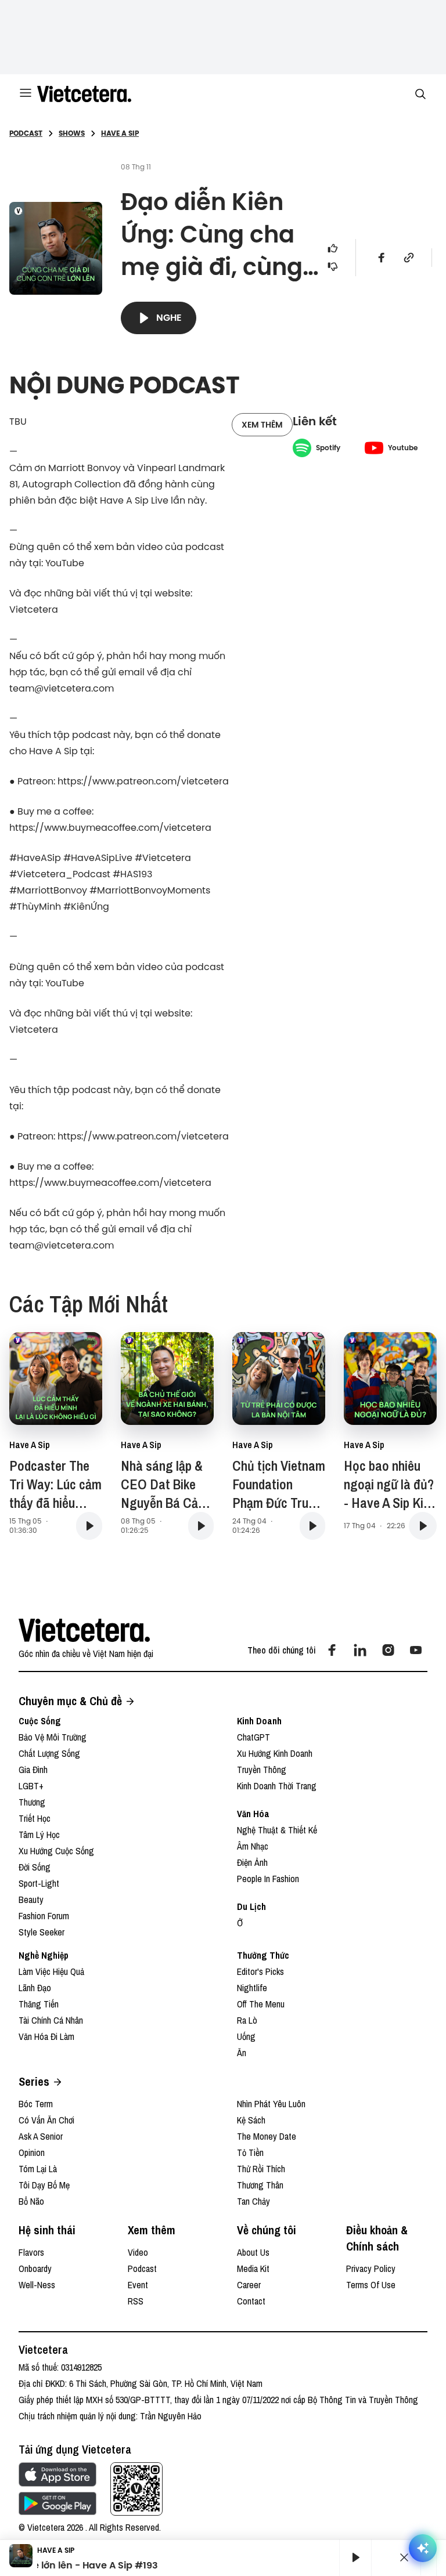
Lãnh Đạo (35, 1988)
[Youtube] (416, 1650)
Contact (251, 2301)
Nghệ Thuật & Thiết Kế (277, 1830)
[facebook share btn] (382, 258)
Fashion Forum (44, 1916)
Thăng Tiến (39, 2004)
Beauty (31, 1900)
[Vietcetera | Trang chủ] (84, 94)
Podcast (142, 2269)
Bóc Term (36, 2104)
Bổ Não (31, 2201)
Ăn (242, 2053)
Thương (32, 1802)
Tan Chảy (253, 2201)
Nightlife (252, 1988)
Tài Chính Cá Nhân (51, 2020)
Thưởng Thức (263, 1955)
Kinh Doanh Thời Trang (277, 1786)
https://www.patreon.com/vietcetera (143, 781)
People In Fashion (268, 1879)
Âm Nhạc (253, 1846)
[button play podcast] (89, 1526)
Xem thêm (262, 425)
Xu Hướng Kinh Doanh (275, 1753)
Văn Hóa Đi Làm (46, 2036)
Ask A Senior (41, 2136)
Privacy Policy (371, 2269)
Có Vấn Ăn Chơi (46, 2120)
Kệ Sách (251, 2120)
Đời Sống (35, 1867)
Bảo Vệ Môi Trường (53, 1737)
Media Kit (253, 2269)
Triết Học (35, 1818)
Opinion (32, 2152)
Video (138, 2252)
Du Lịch (251, 1906)
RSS (136, 2301)
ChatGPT (253, 1737)
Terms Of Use (371, 2285)
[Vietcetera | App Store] (57, 2474)
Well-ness (37, 2285)
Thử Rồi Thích (261, 2169)
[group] (351, 2557)
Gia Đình (33, 1770)
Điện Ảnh (252, 1862)
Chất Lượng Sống (49, 1753)
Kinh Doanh (259, 1721)
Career (249, 2285)
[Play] (355, 2557)
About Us (253, 2252)
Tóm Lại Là (38, 2169)
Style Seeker (42, 1932)
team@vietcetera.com (62, 688)
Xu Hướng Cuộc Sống (56, 1851)
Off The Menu (261, 2004)
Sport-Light (39, 1883)
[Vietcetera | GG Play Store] (57, 2503)
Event (138, 2285)
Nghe (169, 318)
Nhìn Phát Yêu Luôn (271, 2104)
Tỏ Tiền (250, 2152)
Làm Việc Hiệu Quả (51, 1971)
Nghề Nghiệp (44, 1955)
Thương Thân (260, 2185)
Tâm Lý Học (39, 1835)
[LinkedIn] (360, 1650)
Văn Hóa (253, 1814)
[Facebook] (332, 1650)
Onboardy (35, 2269)
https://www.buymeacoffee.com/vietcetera (110, 827)
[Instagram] (388, 1650)
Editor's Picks (260, 1971)
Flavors (31, 2252)
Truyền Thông (262, 1770)
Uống (246, 2036)
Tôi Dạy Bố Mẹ (44, 2185)
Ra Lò (247, 2020)
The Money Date (267, 2136)
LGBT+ (31, 1786)
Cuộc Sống (40, 1721)
